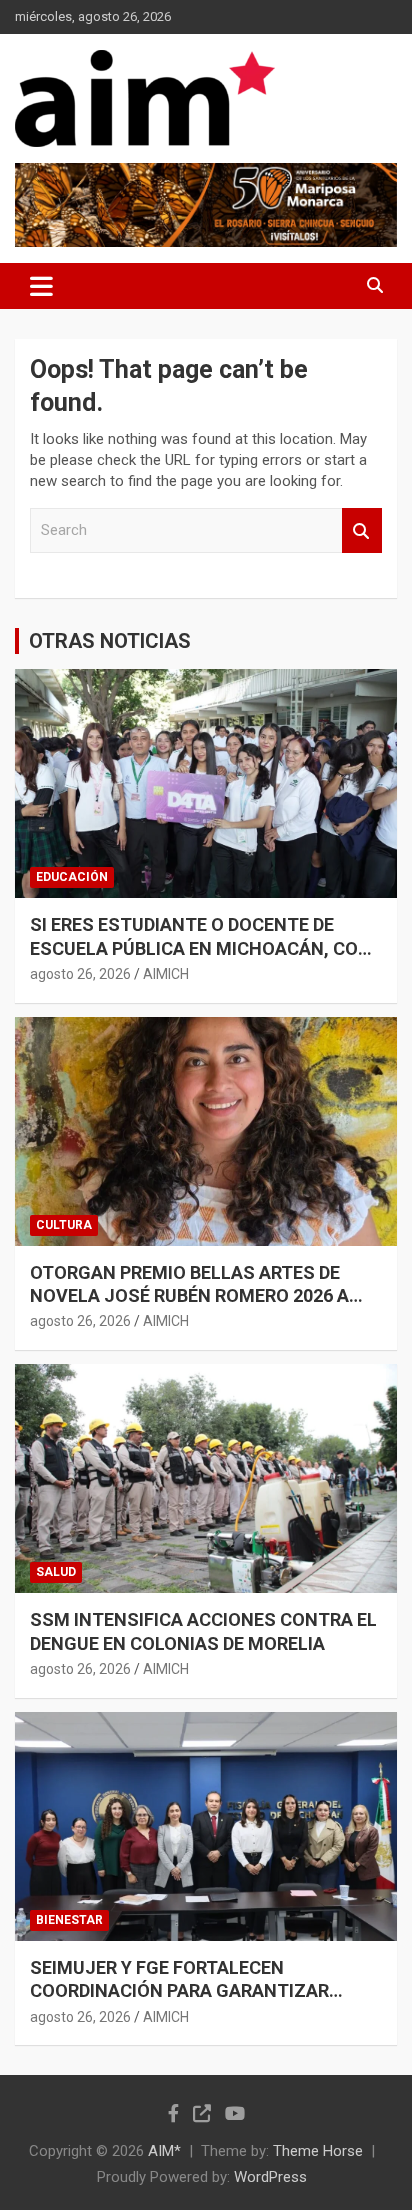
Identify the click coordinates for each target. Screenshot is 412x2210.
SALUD (56, 1572)
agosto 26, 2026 (80, 974)
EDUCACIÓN (72, 877)
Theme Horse (318, 2151)
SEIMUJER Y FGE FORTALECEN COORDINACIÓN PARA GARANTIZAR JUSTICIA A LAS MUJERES (179, 1991)
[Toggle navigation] (41, 286)
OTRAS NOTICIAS (110, 641)
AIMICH (166, 974)
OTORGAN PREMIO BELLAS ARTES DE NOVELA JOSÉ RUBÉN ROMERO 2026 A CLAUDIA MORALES (189, 1296)
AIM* (164, 2151)
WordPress (270, 2177)
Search (362, 530)
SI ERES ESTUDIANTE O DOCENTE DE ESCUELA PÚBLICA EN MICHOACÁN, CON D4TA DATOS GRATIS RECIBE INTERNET (200, 948)
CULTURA (64, 1225)
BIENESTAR (69, 1920)
